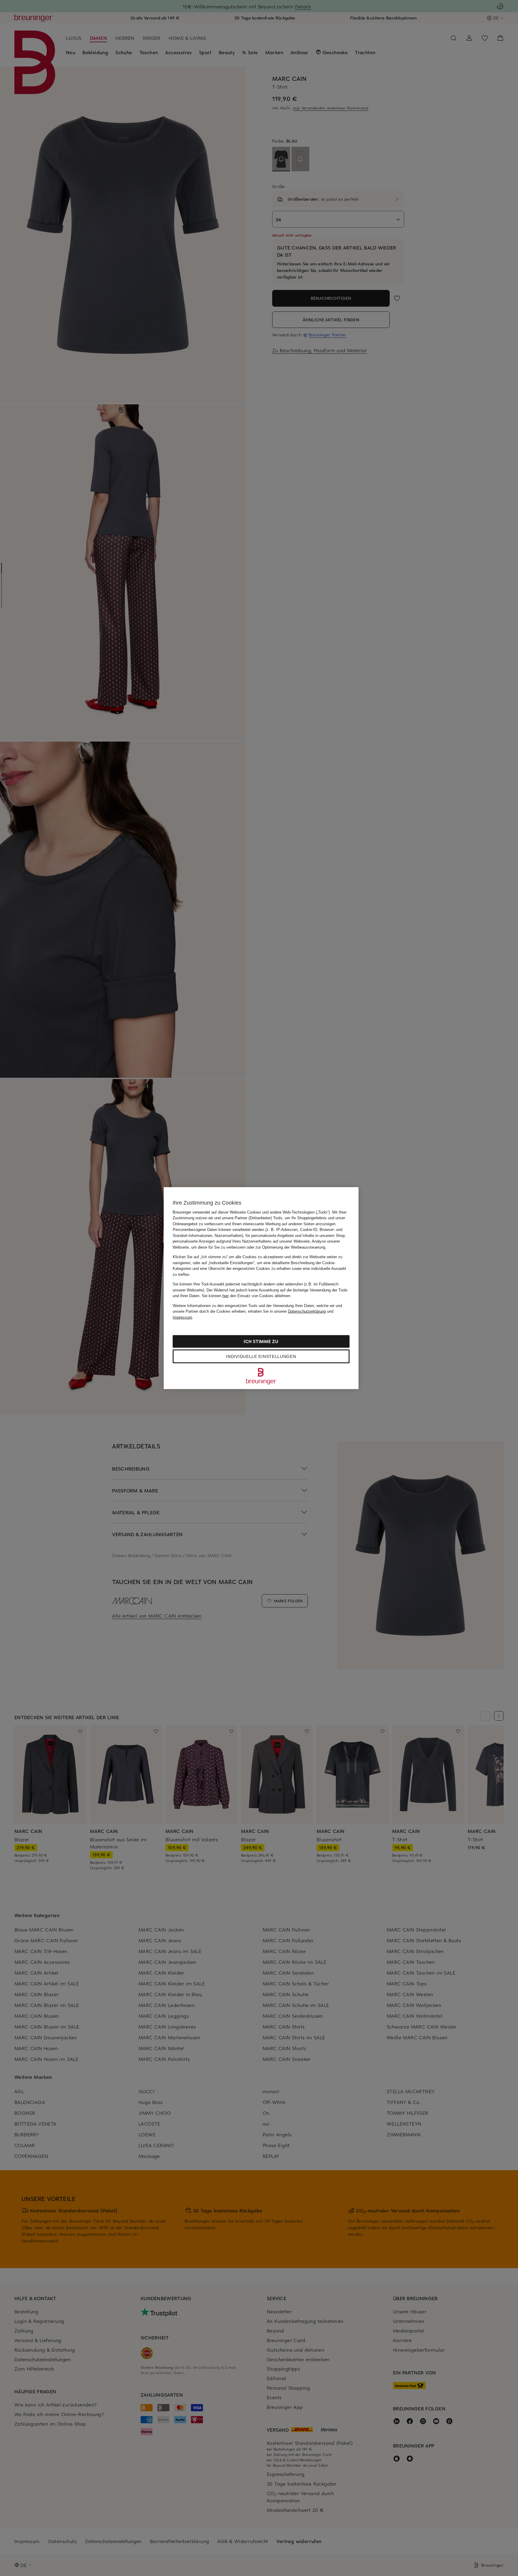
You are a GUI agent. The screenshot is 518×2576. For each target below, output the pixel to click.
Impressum (182, 1317)
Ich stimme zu (261, 1341)
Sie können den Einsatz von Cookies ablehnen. (247, 1296)
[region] (261, 1288)
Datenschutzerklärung (307, 1311)
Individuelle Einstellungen (261, 1356)
